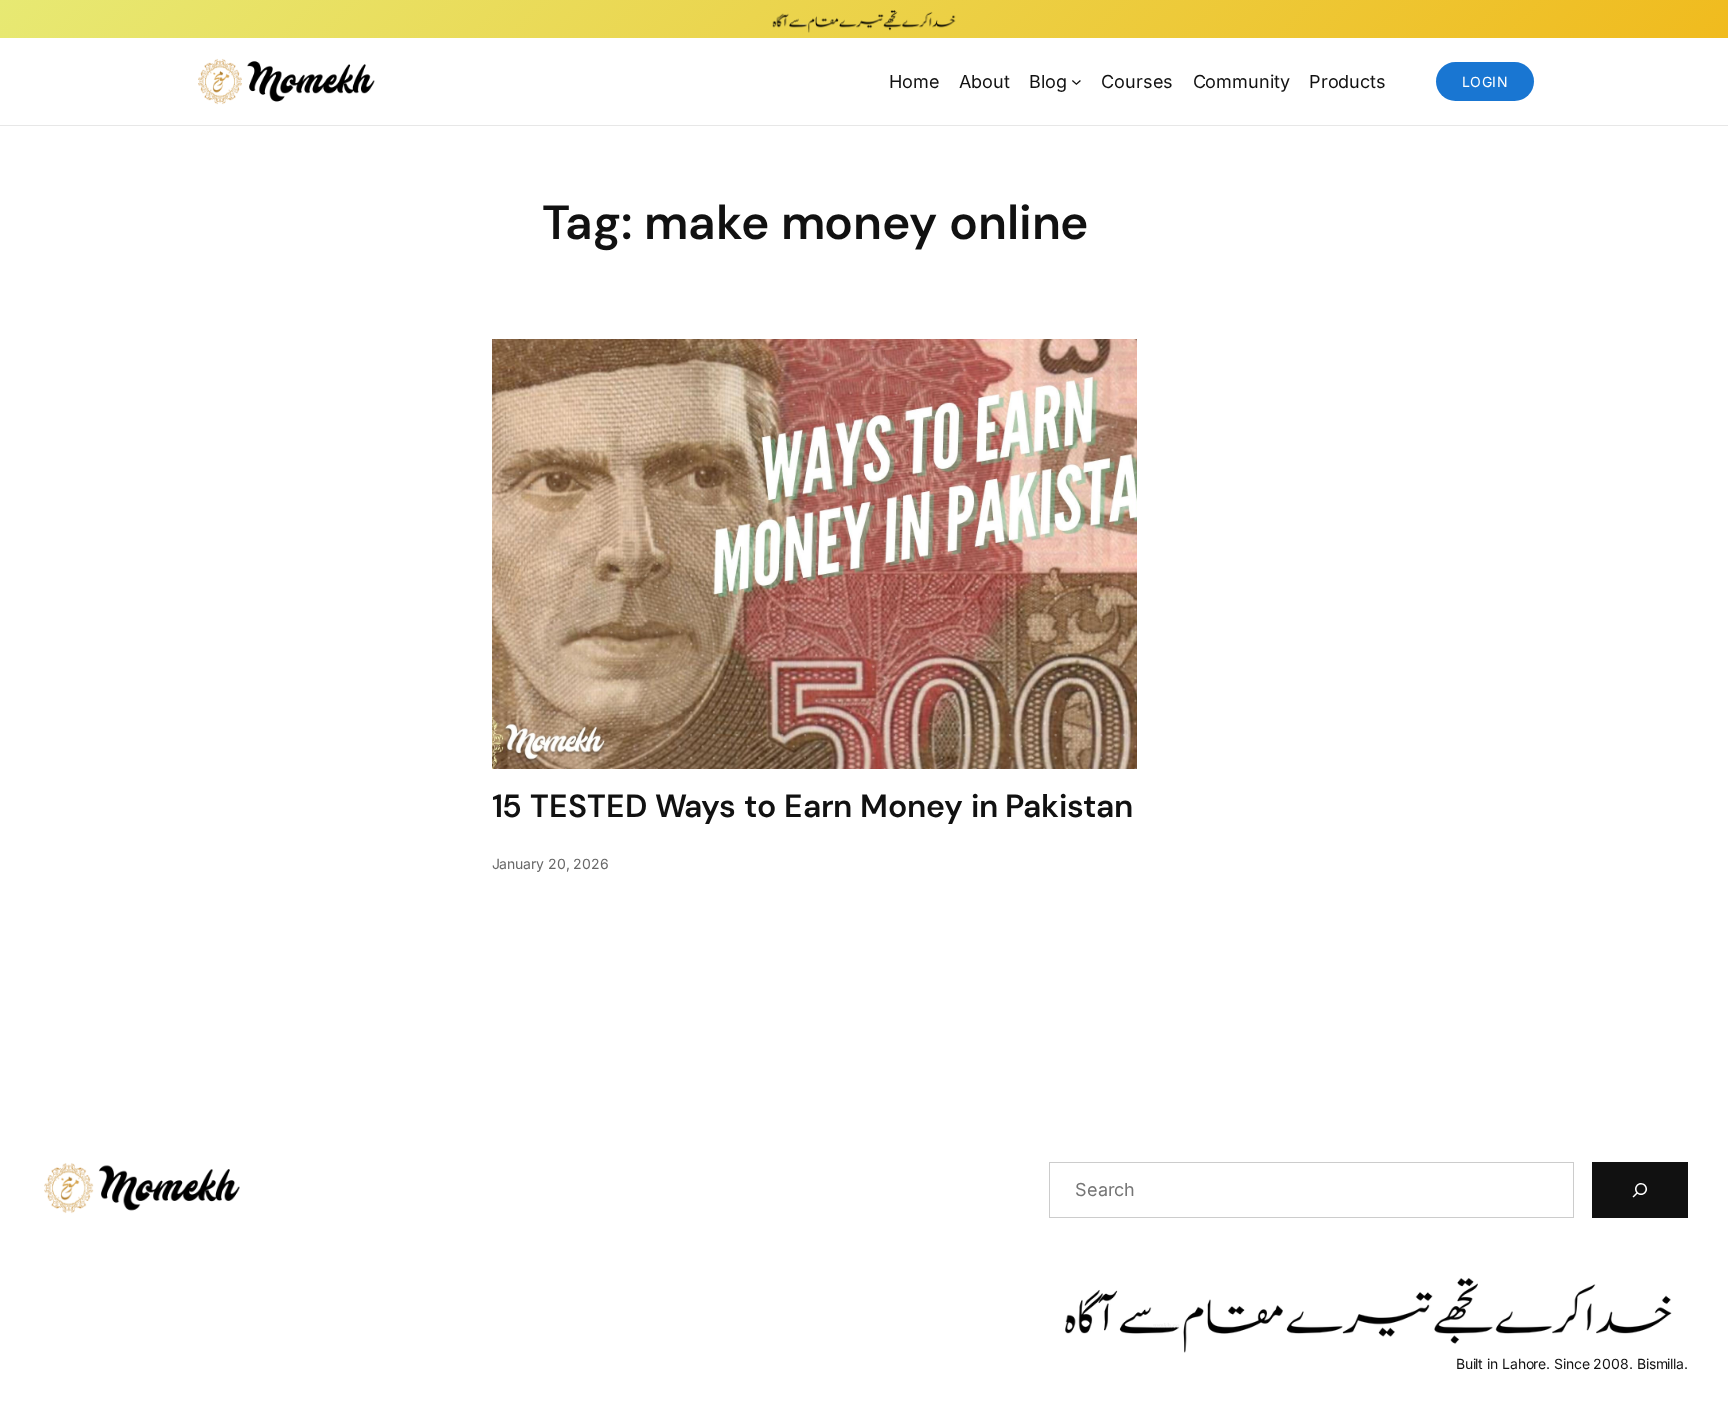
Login (1485, 81)
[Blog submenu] (1076, 81)
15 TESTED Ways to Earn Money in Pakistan (812, 806)
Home (914, 81)
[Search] (1640, 1190)
